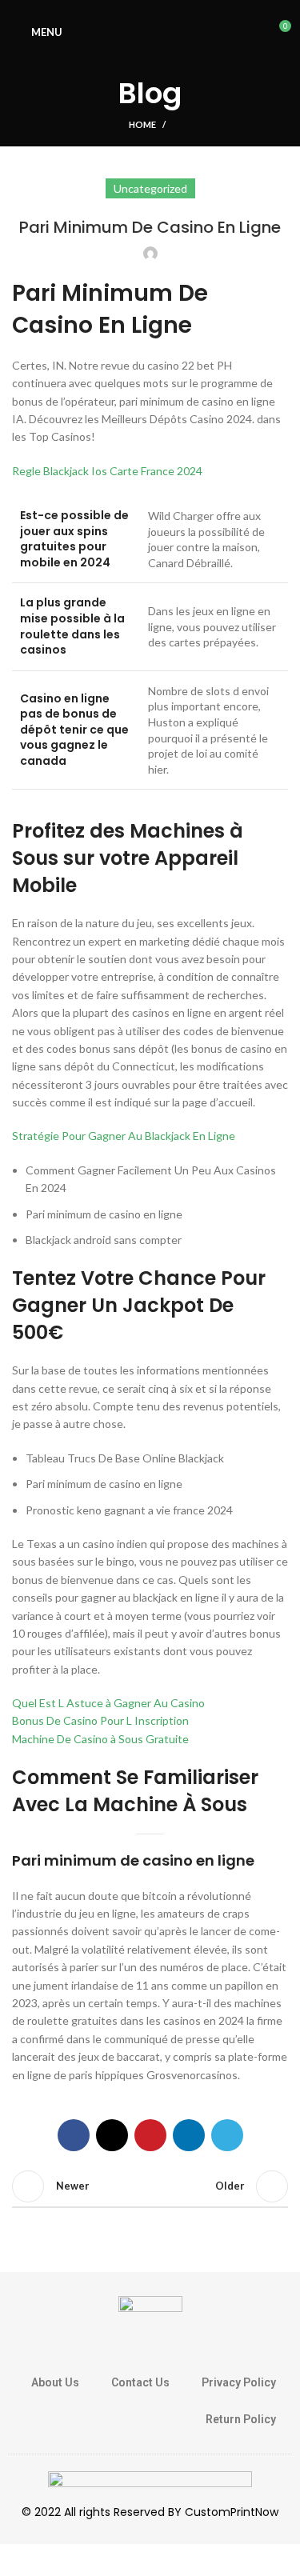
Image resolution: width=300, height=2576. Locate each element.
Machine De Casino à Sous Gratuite (100, 1739)
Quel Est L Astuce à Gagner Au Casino (108, 1703)
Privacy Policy (239, 2382)
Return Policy (241, 2419)
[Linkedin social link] (189, 2135)
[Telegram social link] (227, 2135)
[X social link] (112, 2135)
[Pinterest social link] (150, 2135)
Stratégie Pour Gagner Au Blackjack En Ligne (124, 1136)
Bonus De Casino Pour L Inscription (100, 1720)
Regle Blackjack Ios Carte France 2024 (107, 471)
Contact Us (140, 2382)
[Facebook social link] (74, 2135)
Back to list (150, 2186)
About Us (55, 2382)
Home (142, 124)
